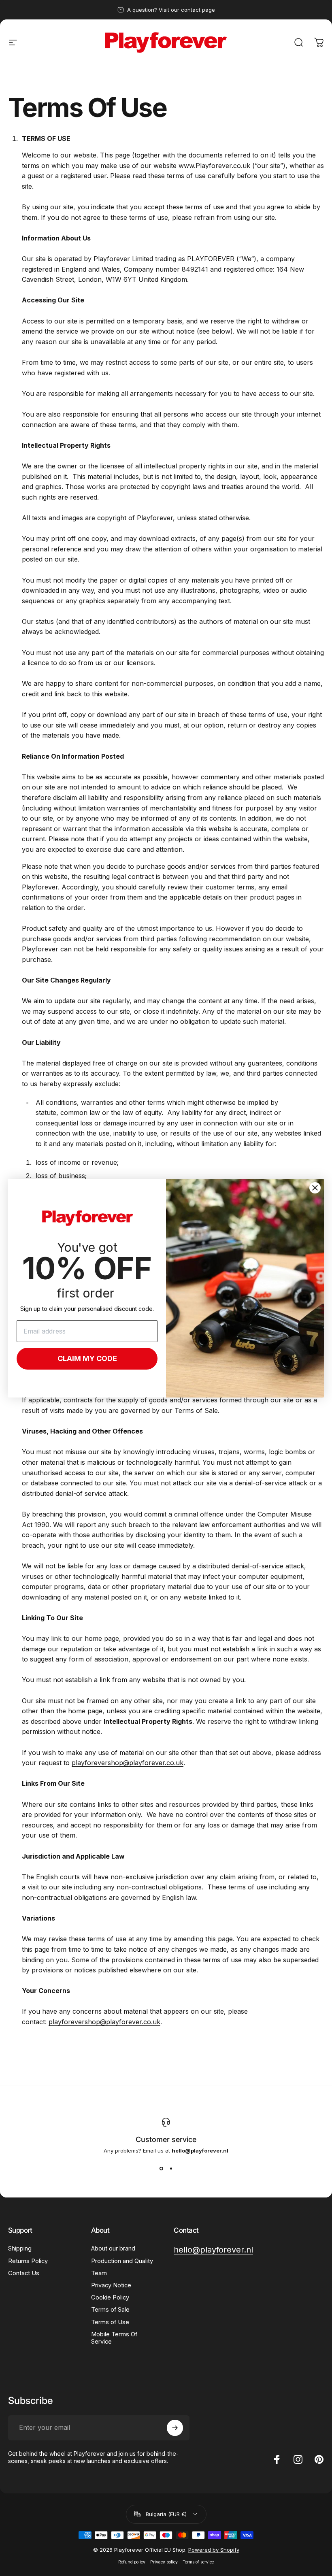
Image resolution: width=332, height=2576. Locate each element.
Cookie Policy (110, 2297)
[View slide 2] (171, 2168)
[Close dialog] (315, 1188)
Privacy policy (164, 2562)
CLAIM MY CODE (87, 1358)
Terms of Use (110, 2322)
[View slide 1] (161, 2168)
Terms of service (198, 2562)
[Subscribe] (175, 2428)
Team (99, 2273)
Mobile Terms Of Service (114, 2338)
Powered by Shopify (214, 2550)
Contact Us (24, 2273)
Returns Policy (28, 2261)
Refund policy (132, 2562)
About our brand (113, 2248)
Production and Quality (122, 2261)
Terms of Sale (110, 2310)
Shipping (20, 2248)
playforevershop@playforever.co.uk (128, 1763)
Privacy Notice (111, 2285)
